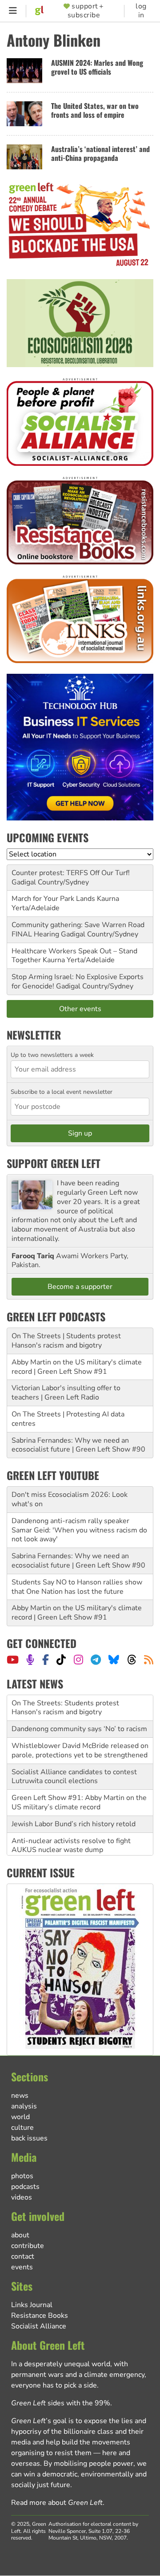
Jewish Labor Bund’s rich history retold (74, 1824)
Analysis (24, 2106)
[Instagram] (78, 1660)
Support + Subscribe (86, 11)
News (20, 2096)
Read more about (57, 2503)
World (20, 2117)
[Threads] (132, 1660)
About (20, 2235)
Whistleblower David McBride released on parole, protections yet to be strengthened (80, 1750)
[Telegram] (96, 1660)
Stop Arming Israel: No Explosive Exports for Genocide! (78, 982)
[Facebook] (46, 1660)
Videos (22, 2197)
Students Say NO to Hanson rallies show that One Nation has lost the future (77, 1587)
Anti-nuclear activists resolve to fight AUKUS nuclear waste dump (71, 1846)
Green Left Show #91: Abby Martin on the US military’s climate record (79, 1802)
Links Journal (32, 2305)
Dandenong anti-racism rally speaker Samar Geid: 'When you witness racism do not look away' (79, 1530)
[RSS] (149, 1660)
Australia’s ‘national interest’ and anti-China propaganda (100, 154)
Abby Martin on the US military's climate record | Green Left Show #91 (77, 1367)
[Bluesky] (114, 1660)
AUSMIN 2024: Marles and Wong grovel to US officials (97, 67)
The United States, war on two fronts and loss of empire (95, 110)
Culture (22, 2128)
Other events (80, 1009)
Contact (23, 2256)
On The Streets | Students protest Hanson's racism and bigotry (66, 1341)
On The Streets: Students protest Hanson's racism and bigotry (65, 1708)
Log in (141, 11)
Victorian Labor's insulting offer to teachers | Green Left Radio (66, 1393)
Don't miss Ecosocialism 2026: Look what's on (70, 1499)
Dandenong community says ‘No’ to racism (79, 1729)
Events (22, 2267)
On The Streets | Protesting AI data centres (68, 1419)
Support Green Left (54, 1163)
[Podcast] (30, 1660)
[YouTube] (13, 1660)
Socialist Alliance (39, 2326)
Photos (22, 2176)
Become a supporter (80, 1287)
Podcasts (25, 2187)
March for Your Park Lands (53, 899)
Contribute (28, 2246)
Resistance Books (40, 2316)
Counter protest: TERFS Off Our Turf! (71, 873)
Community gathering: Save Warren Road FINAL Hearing (78, 930)
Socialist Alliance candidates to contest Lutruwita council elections (74, 1777)
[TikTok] (61, 1660)
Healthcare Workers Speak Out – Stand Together (74, 956)
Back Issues (29, 2138)
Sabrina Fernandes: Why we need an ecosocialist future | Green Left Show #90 (78, 1445)
